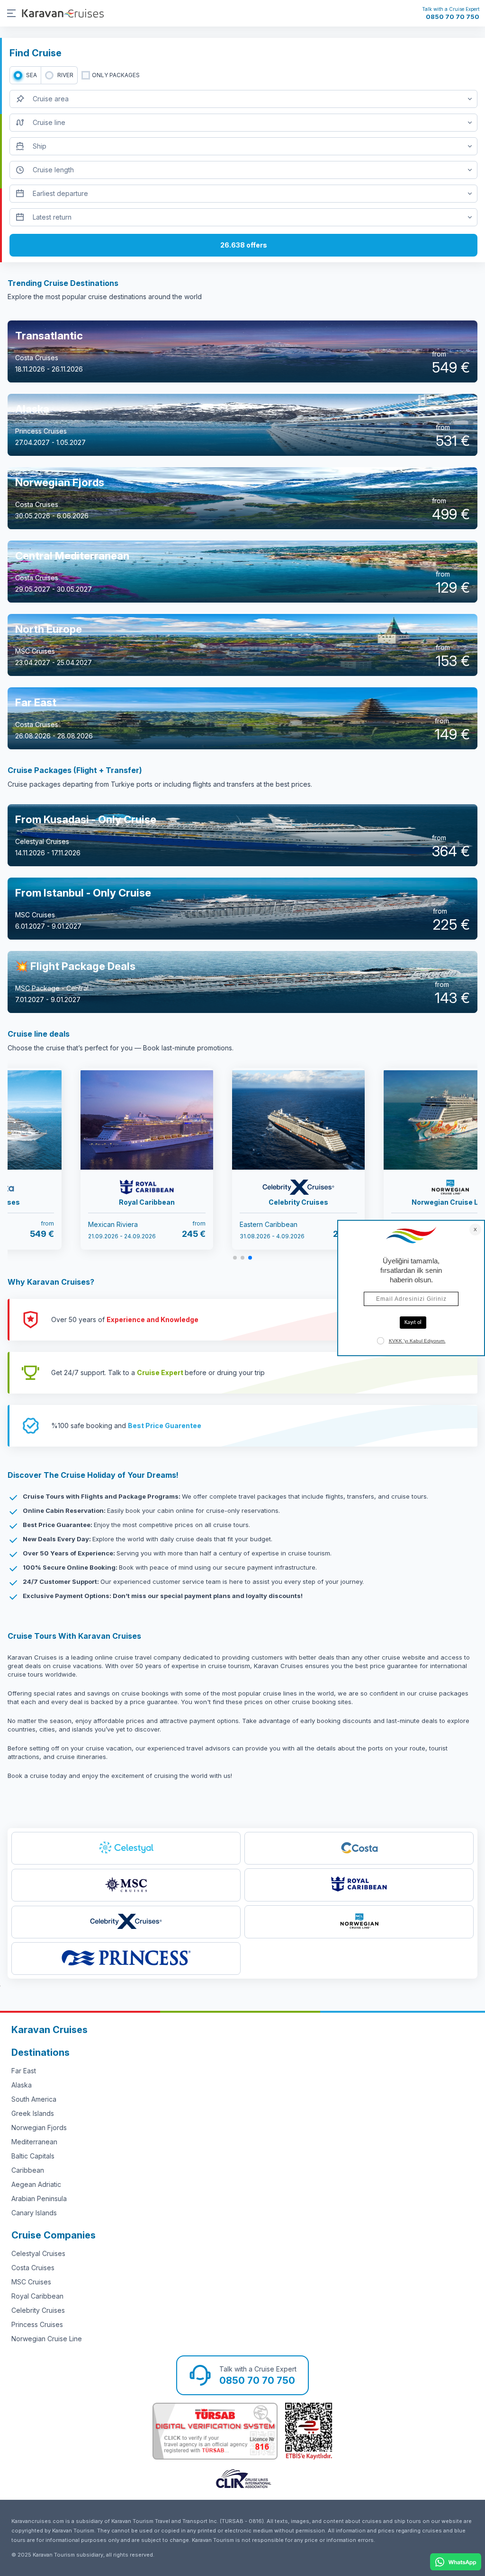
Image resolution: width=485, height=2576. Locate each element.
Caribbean (28, 2170)
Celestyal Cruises (38, 2253)
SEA (31, 75)
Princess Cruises (37, 2324)
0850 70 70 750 (453, 17)
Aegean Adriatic (36, 2184)
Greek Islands (33, 2113)
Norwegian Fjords (39, 2127)
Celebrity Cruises (38, 2310)
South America (34, 2099)
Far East (24, 2071)
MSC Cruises (31, 2282)
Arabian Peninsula (39, 2198)
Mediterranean (34, 2142)
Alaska (22, 2085)
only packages (116, 75)
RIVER (65, 75)
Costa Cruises (33, 2268)
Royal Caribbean (37, 2296)
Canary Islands (34, 2213)
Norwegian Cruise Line (47, 2339)
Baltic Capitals (33, 2156)
